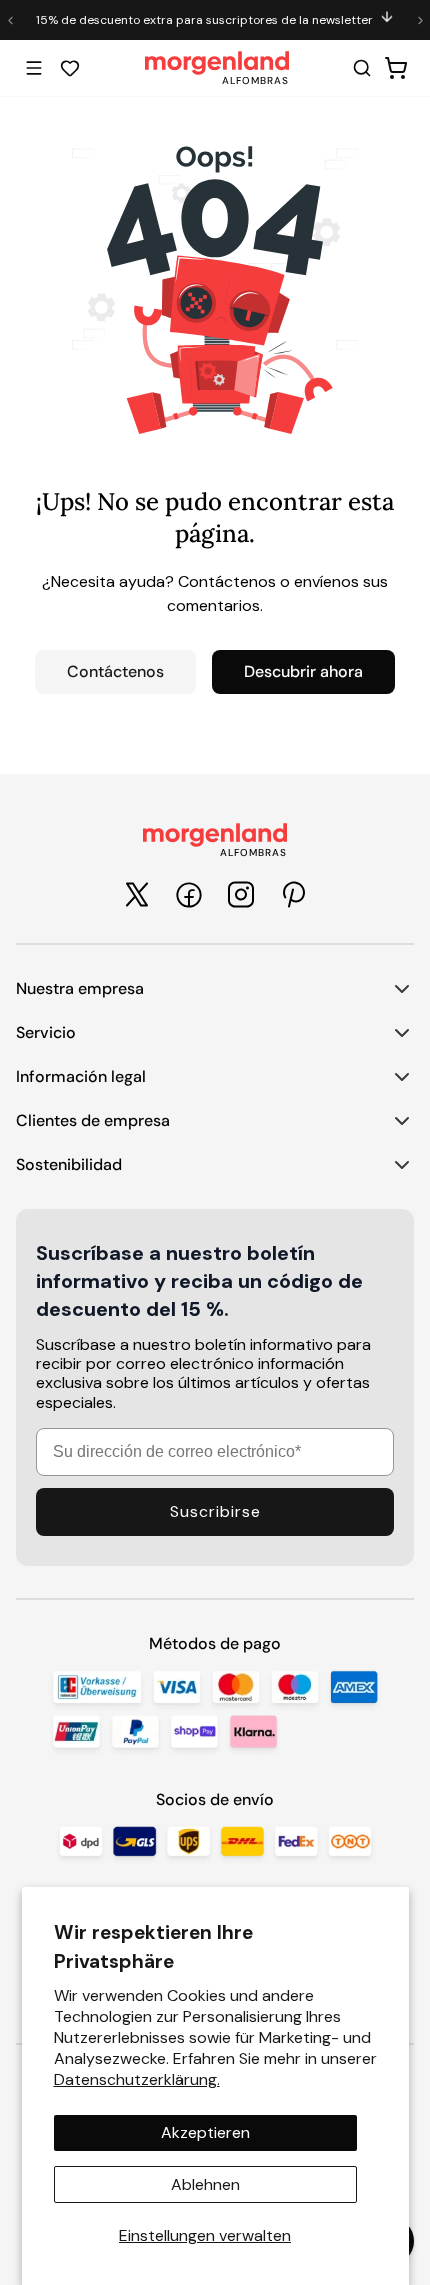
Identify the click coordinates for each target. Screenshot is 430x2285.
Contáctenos (115, 671)
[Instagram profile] (241, 894)
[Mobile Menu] (34, 68)
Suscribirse (215, 1511)
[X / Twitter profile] (137, 894)
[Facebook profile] (189, 895)
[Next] (420, 20)
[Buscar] (362, 68)
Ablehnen (205, 2184)
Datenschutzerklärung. (137, 2079)
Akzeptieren (205, 2132)
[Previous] (10, 20)
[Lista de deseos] (70, 68)
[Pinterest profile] (293, 894)
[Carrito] (396, 68)
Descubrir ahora (303, 671)
